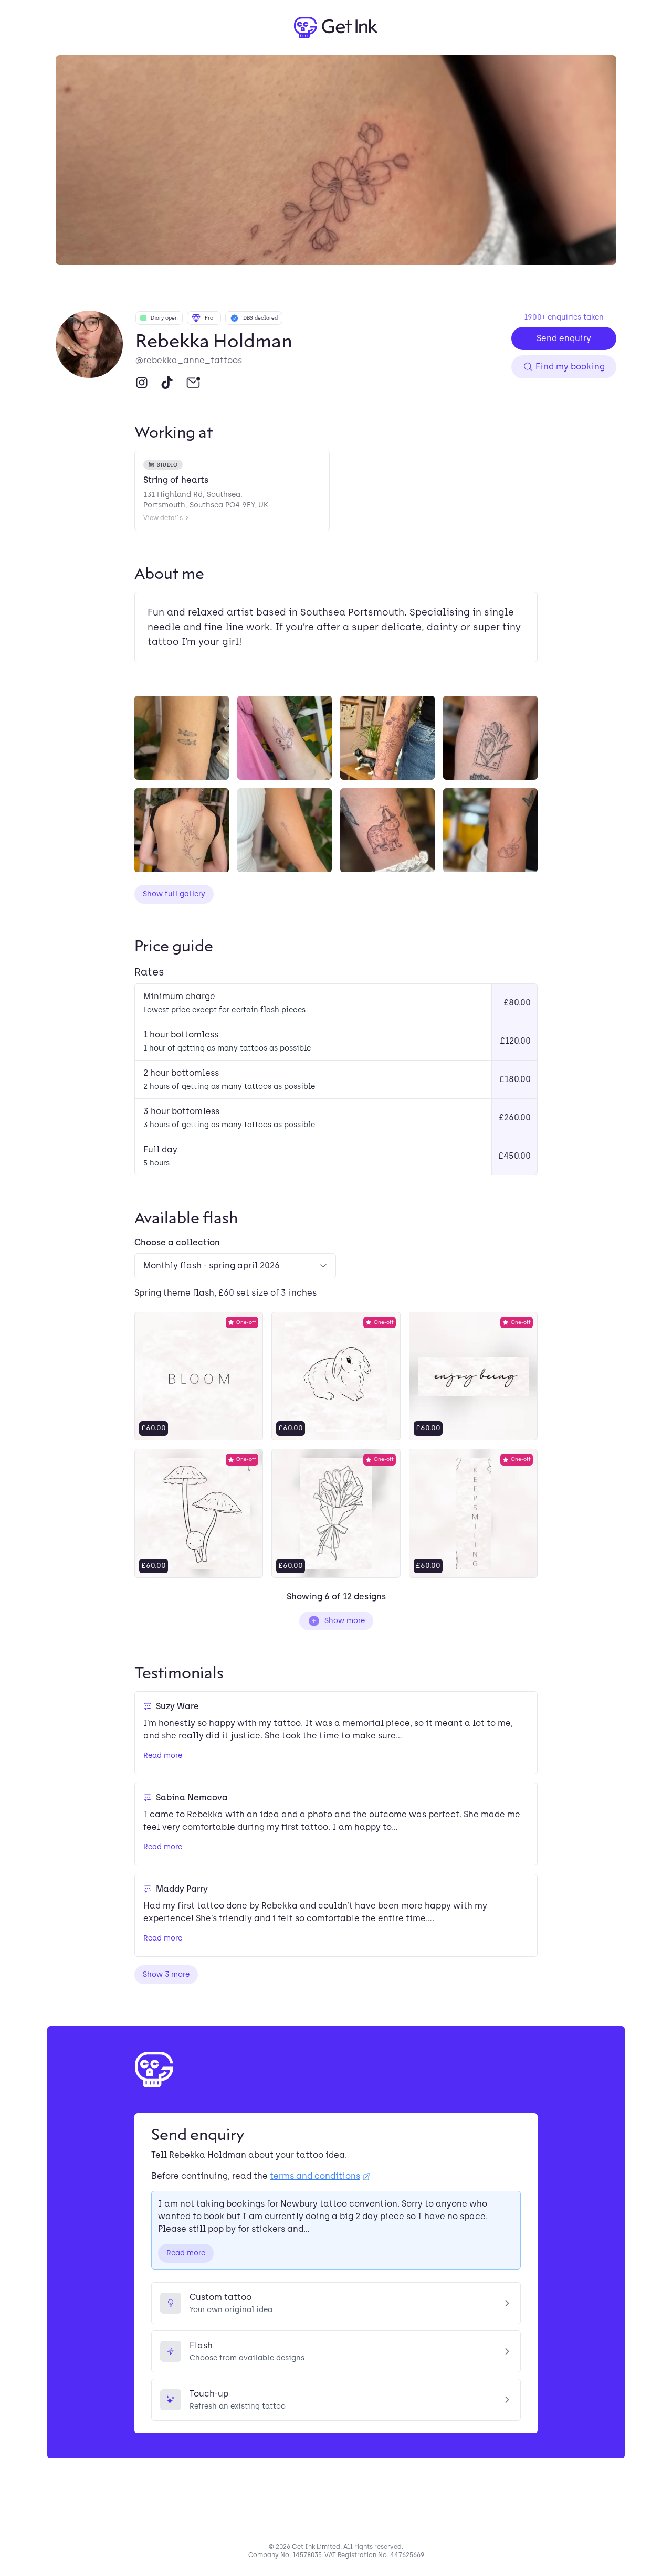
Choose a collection (177, 1242)
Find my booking (570, 367)
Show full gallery (174, 894)
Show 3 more (166, 1974)
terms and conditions (315, 2176)
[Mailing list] (193, 383)
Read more (163, 1756)
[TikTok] (167, 383)
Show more (345, 1621)
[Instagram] (142, 383)
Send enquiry (564, 338)
